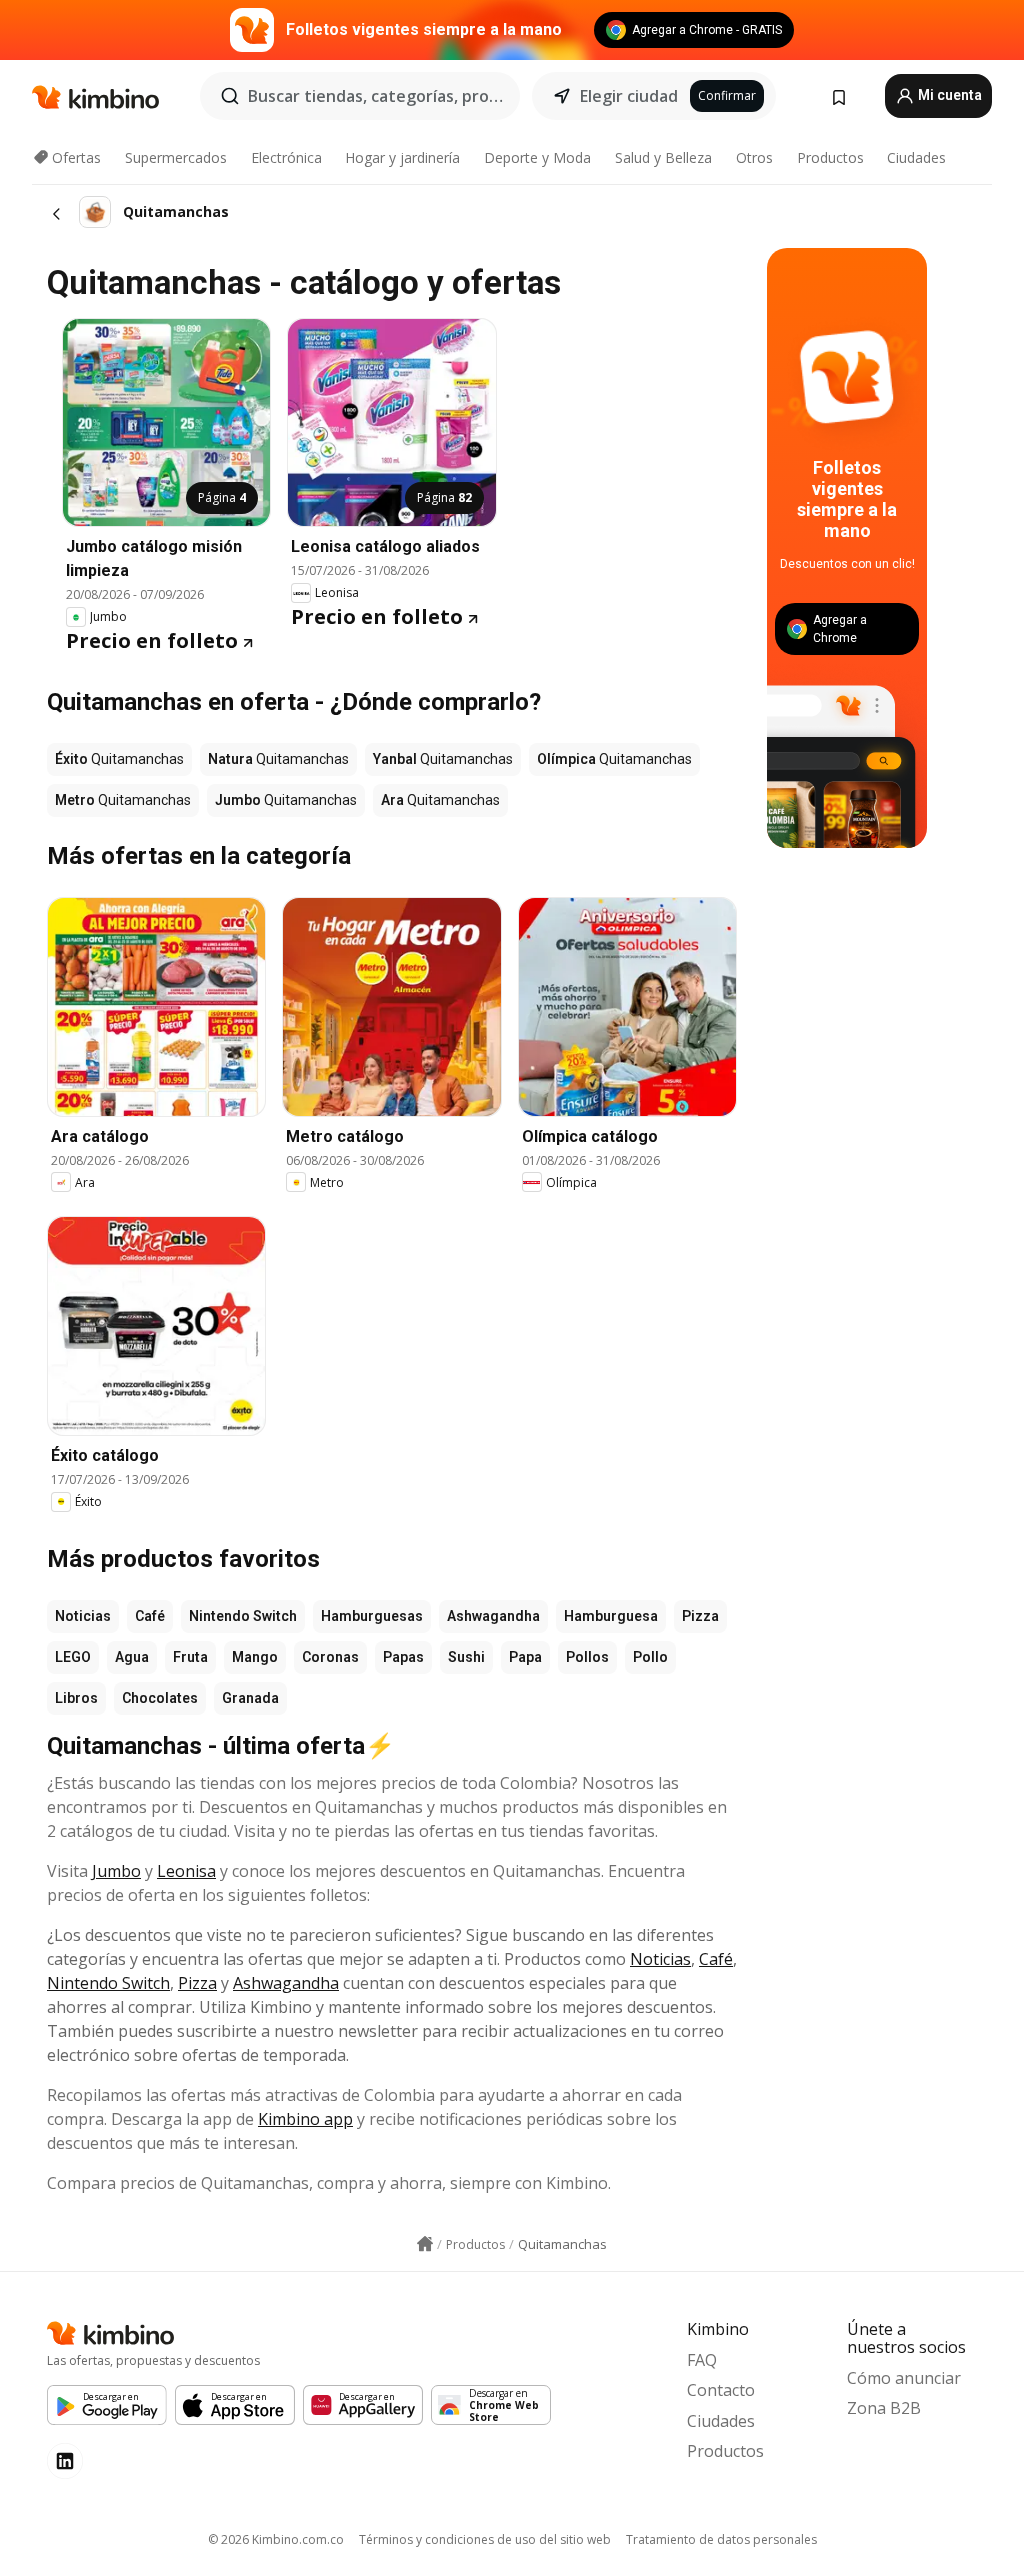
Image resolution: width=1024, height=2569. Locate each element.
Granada (250, 1698)
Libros (76, 1698)
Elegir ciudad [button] (629, 96)
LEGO (73, 1657)
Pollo (650, 1657)
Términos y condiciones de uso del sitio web (485, 2539)
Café (150, 1616)
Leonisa (186, 1871)
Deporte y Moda (537, 157)
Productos (830, 157)
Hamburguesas (372, 1616)
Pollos (587, 1657)
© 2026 (276, 2539)
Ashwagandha (493, 1616)
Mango (255, 1657)
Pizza (700, 1616)
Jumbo (116, 1871)
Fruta (190, 1657)
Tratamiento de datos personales (721, 2539)
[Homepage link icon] (425, 2244)
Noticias (83, 1616)
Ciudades (916, 157)
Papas (403, 1657)
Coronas (330, 1657)
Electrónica (286, 157)
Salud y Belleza (663, 157)
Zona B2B (884, 2408)
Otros (754, 157)
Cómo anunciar (904, 2378)
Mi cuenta (948, 95)
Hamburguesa (611, 1616)
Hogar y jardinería (402, 157)
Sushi (466, 1657)
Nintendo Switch (243, 1616)
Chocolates (160, 1698)
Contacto (721, 2390)
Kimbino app (305, 2119)
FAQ (702, 2360)
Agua (132, 1657)
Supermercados (176, 157)
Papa (525, 1657)
